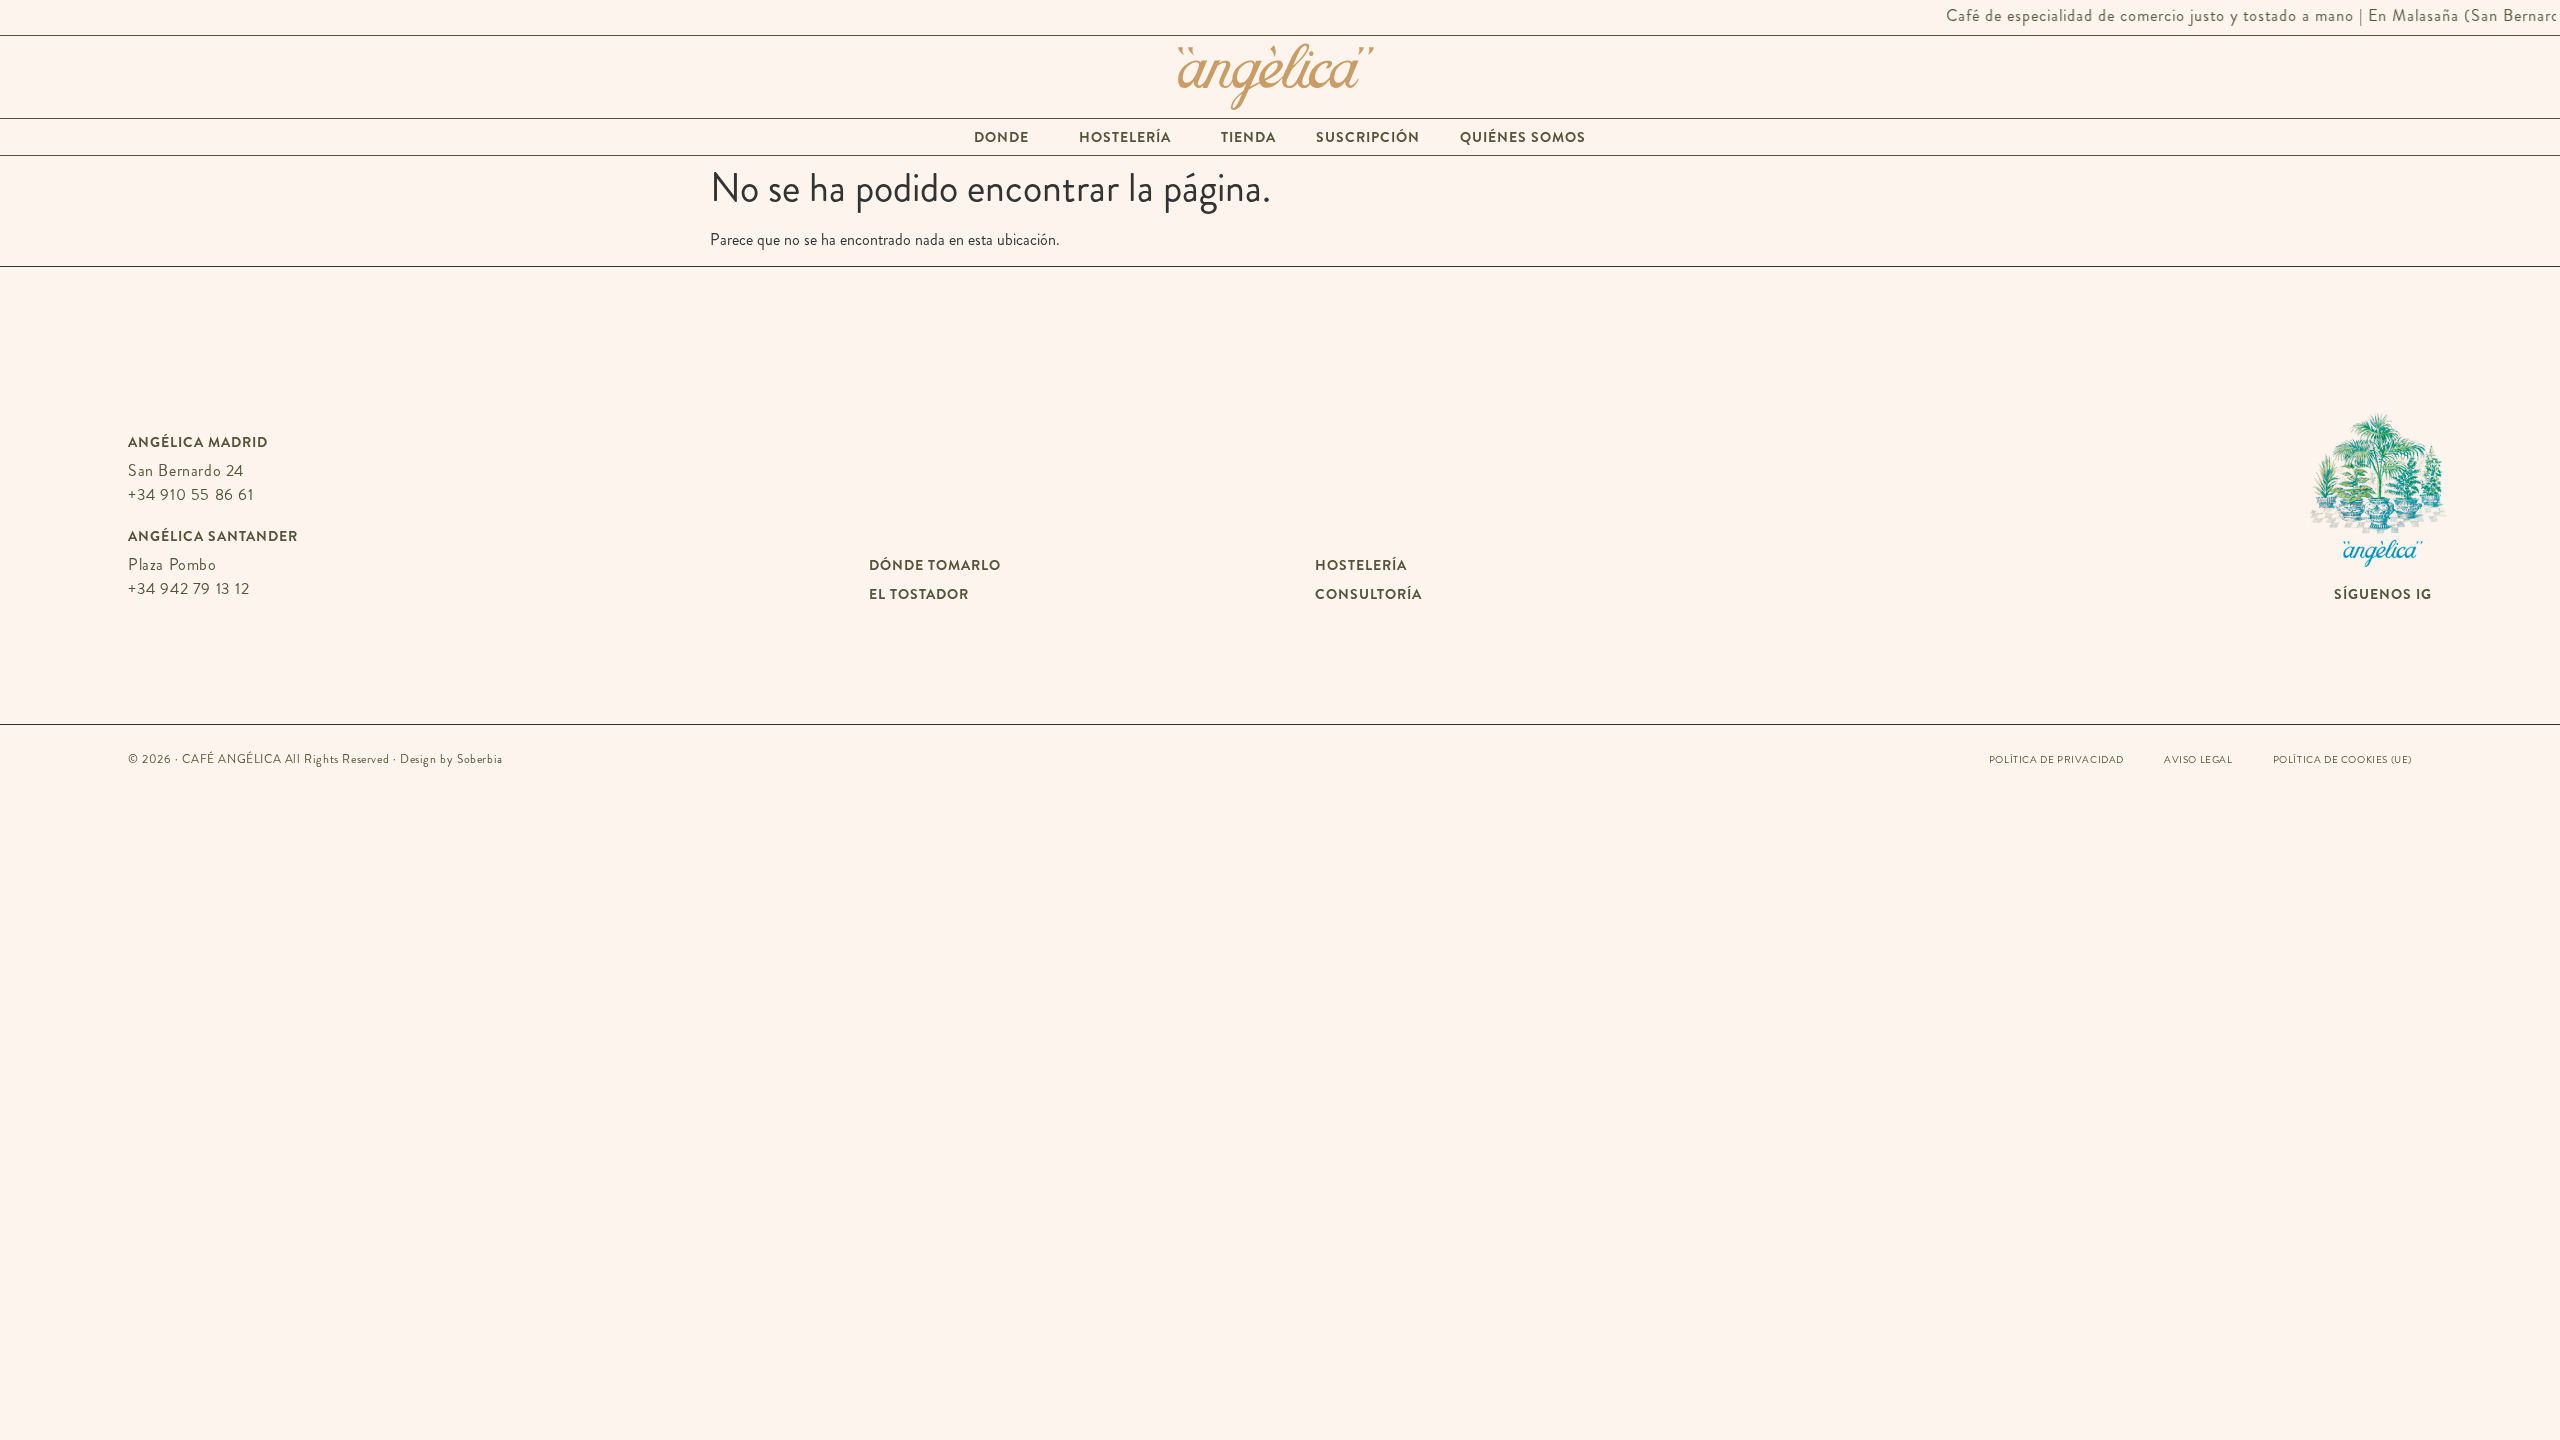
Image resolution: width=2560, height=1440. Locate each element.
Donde (1001, 137)
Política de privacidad (2056, 760)
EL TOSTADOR (919, 594)
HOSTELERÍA (1361, 565)
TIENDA (1248, 137)
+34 (191, 494)
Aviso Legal (2198, 760)
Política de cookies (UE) (2342, 760)
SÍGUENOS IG (2383, 594)
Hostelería (1125, 137)
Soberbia (480, 759)
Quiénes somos (1523, 137)
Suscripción (1368, 137)
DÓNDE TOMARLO (935, 565)
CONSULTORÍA (1368, 594)
